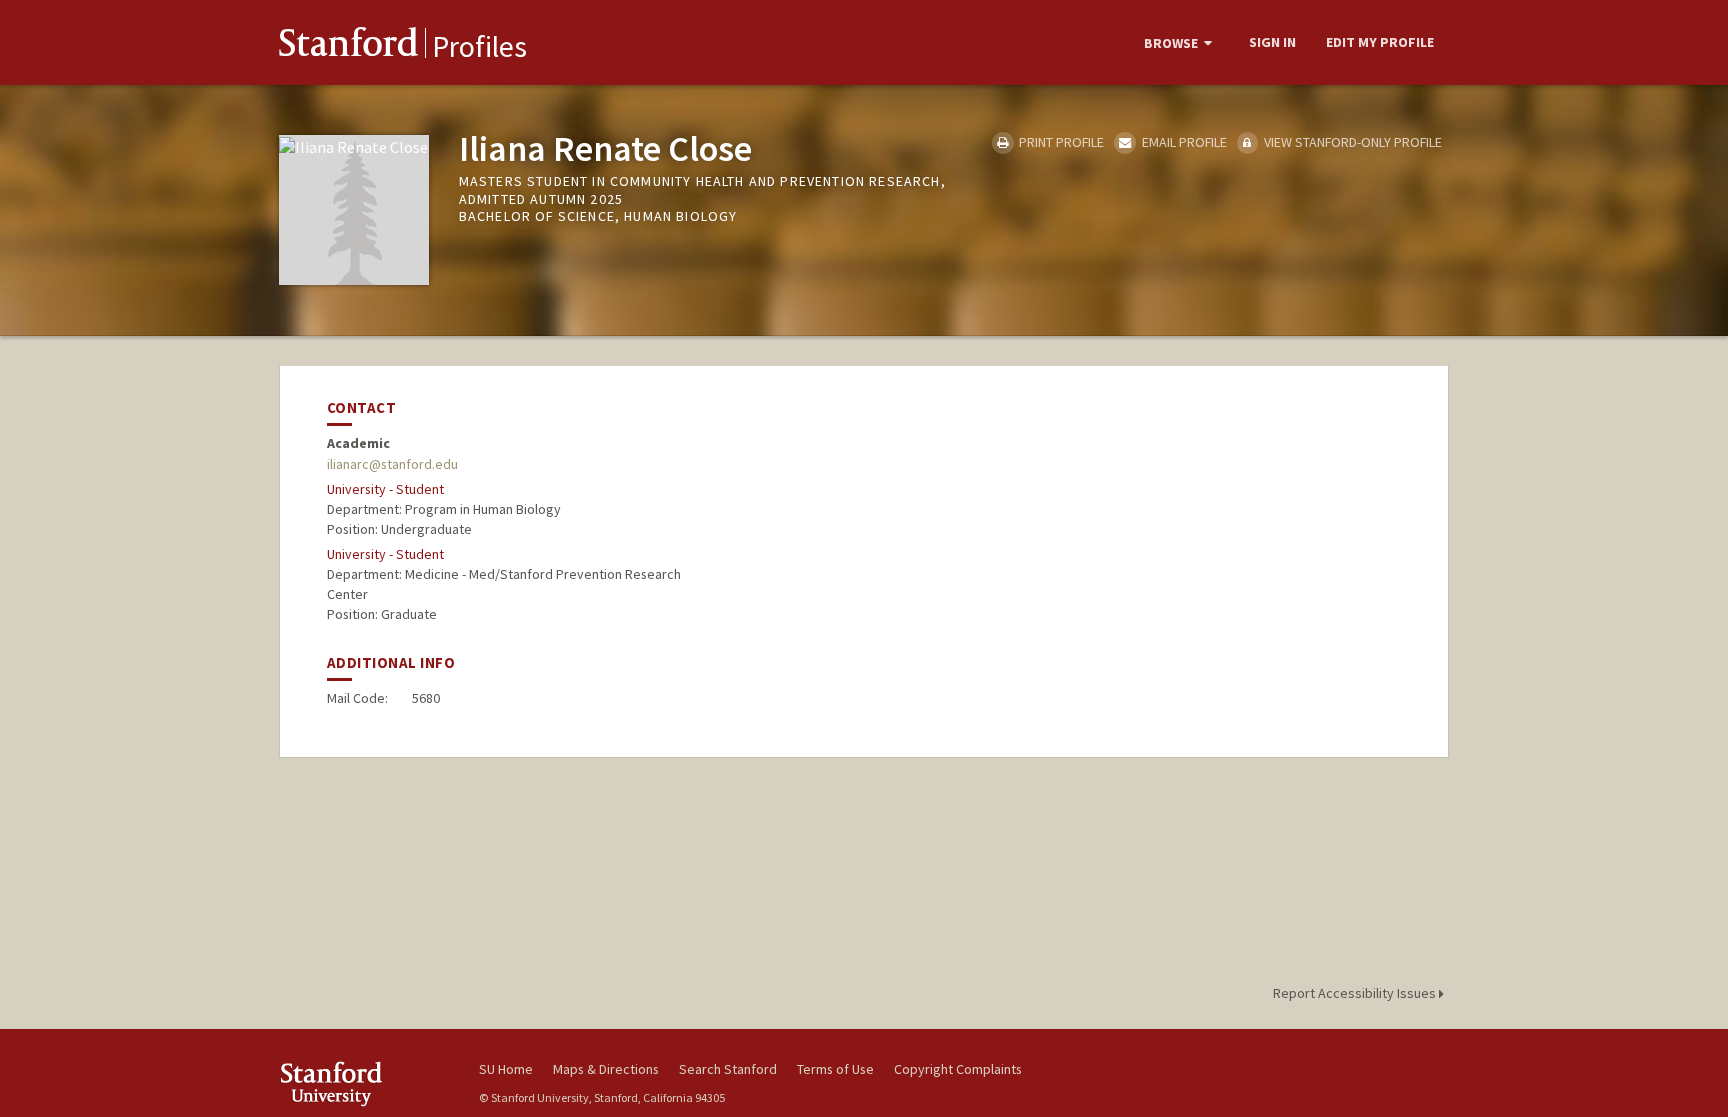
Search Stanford (728, 1069)
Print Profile (1060, 142)
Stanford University (364, 1083)
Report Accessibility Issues (1356, 993)
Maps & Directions (606, 1069)
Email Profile (1182, 142)
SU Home (506, 1069)
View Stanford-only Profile (1351, 142)
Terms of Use (835, 1069)
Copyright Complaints (958, 1069)
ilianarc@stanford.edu (392, 464)
